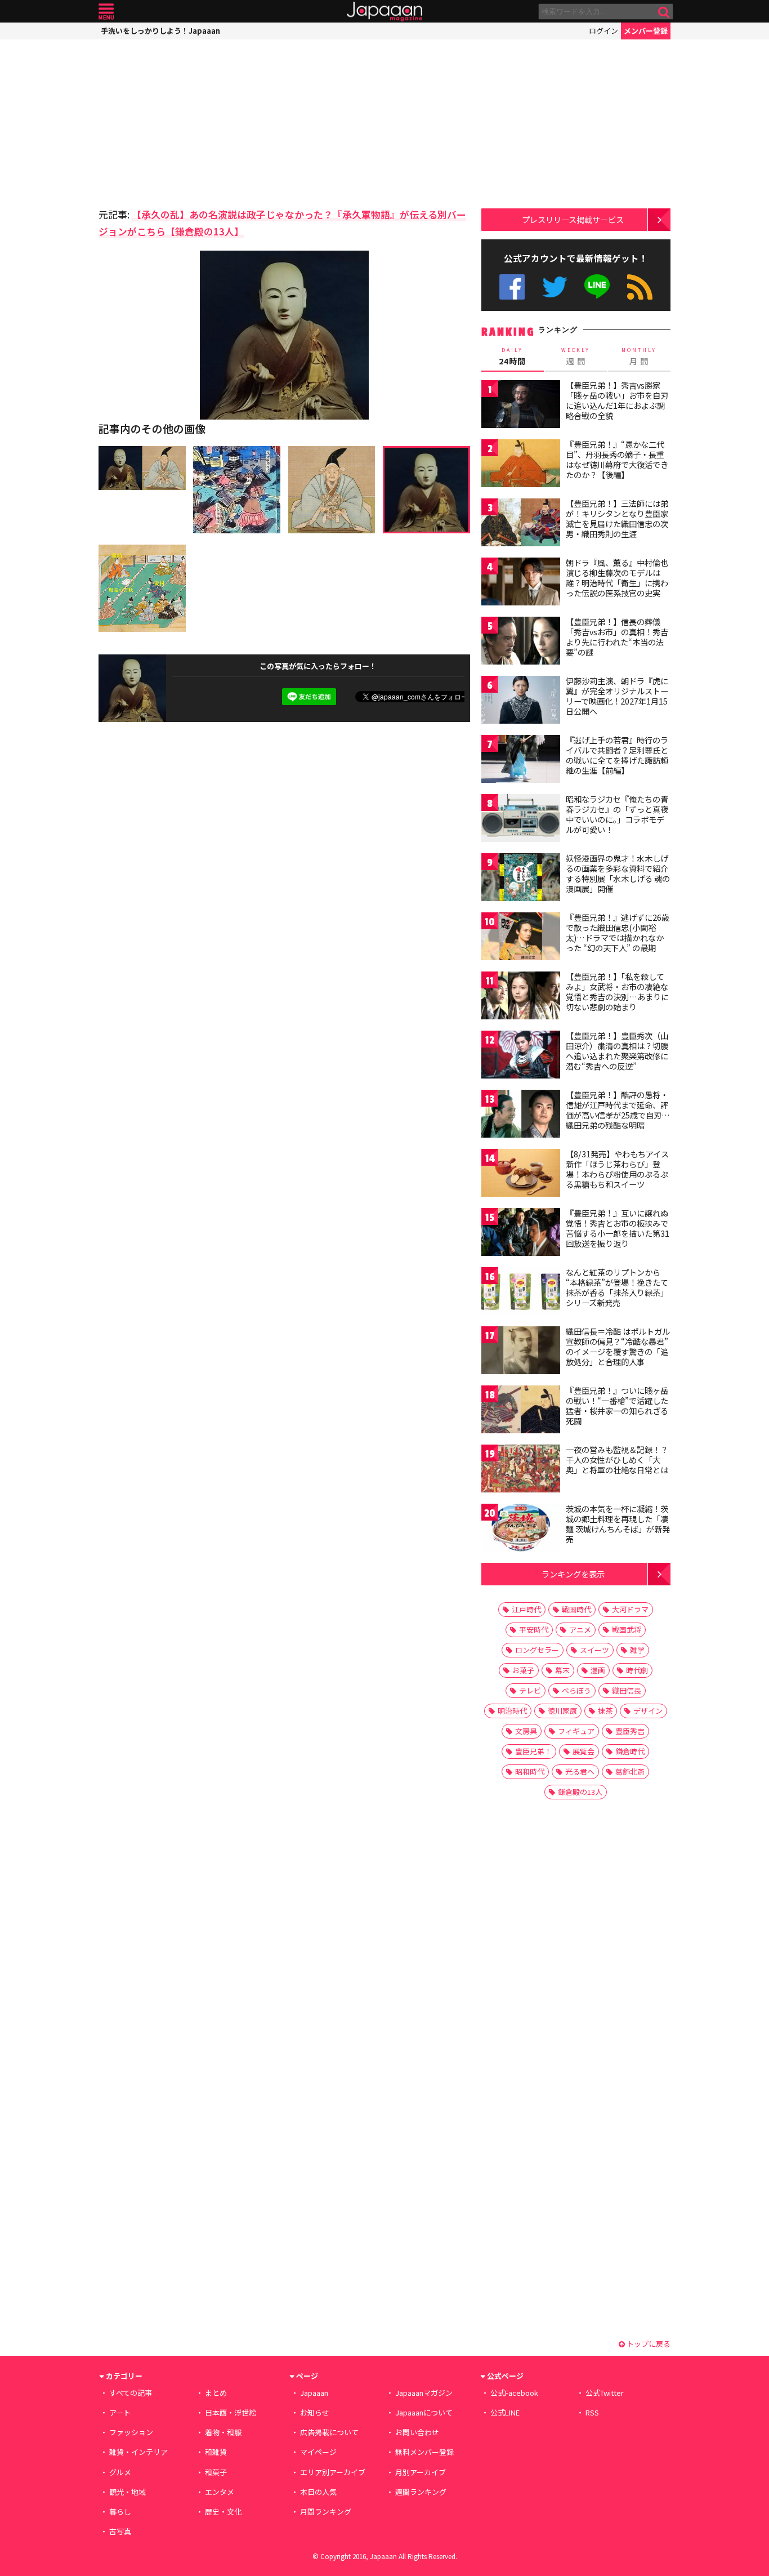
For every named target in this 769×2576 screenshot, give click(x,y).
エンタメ (220, 2492)
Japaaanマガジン (424, 2393)
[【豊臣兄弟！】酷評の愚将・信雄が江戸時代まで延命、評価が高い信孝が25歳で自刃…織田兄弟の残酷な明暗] (521, 1115)
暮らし (120, 2512)
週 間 (576, 356)
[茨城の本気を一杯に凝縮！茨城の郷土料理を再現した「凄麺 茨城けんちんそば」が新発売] (521, 1529)
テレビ (530, 1690)
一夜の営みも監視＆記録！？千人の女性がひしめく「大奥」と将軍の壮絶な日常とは (617, 1459)
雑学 (637, 1650)
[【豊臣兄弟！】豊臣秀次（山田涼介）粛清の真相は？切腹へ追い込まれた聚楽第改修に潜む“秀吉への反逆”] (521, 1056)
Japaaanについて (424, 2412)
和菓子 (216, 2472)
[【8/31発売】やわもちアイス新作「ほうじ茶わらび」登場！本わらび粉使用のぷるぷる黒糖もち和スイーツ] (521, 1175)
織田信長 (627, 1690)
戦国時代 (576, 1609)
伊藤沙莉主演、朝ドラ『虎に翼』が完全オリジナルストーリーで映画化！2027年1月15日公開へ (617, 696)
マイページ (318, 2452)
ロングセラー (537, 1650)
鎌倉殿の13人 (580, 1792)
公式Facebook (512, 287)
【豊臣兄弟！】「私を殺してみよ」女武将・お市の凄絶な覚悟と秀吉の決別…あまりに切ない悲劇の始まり (617, 991)
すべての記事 (131, 2393)
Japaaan (384, 12)
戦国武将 (627, 1630)
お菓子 (523, 1670)
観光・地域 (128, 2492)
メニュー (106, 12)
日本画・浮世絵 (231, 2412)
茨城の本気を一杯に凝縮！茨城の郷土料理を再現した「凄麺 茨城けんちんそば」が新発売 (618, 1524)
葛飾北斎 (630, 1771)
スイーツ (594, 1650)
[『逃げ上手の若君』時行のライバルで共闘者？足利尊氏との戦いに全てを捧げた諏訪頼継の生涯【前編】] (521, 761)
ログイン (603, 31)
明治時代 (512, 1711)
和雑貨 (216, 2452)
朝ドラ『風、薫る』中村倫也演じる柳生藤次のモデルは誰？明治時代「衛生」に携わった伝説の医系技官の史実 (617, 578)
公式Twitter (555, 287)
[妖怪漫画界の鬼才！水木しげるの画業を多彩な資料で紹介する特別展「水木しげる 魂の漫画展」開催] (521, 879)
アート (120, 2412)
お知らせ (315, 2412)
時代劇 (637, 1670)
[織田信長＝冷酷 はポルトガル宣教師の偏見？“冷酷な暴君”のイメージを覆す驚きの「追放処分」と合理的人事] (521, 1352)
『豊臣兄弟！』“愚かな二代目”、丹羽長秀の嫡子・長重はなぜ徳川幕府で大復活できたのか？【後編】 (617, 459)
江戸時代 (526, 1609)
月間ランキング (326, 2512)
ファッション (131, 2432)
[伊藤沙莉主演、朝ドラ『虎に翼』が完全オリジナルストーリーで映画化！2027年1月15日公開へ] (521, 701)
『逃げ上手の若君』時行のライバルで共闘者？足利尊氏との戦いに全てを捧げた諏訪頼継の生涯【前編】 (617, 755)
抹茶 (605, 1711)
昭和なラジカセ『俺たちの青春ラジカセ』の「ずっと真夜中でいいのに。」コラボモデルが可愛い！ (617, 814)
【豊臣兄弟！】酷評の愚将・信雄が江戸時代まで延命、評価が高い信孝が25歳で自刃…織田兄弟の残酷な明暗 (618, 1110)
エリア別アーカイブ (333, 2472)
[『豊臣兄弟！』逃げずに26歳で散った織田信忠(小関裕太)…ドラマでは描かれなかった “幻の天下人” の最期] (521, 938)
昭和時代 (530, 1771)
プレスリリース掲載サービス (573, 219)
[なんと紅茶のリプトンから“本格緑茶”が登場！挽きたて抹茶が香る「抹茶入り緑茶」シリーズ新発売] (521, 1293)
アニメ (580, 1630)
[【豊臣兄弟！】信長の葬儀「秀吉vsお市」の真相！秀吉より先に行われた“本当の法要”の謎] (521, 642)
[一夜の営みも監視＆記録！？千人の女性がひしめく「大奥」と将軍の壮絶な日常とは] (521, 1470)
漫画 (598, 1670)
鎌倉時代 (630, 1751)
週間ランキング (421, 2492)
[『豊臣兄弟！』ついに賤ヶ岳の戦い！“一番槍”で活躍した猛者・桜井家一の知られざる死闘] (521, 1411)
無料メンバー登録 (424, 2452)
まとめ (216, 2393)
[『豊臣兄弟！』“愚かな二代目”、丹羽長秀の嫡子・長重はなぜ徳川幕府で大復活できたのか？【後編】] (521, 465)
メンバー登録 (646, 31)
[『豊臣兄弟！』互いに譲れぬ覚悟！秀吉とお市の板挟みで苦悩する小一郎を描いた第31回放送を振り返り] (521, 1234)
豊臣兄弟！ (533, 1751)
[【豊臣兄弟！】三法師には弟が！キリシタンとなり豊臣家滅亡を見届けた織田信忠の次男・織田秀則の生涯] (521, 524)
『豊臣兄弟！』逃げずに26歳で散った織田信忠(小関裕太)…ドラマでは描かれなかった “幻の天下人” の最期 (618, 932)
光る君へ (580, 1771)
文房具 (526, 1731)
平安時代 (534, 1630)
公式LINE (598, 287)
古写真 (120, 2531)
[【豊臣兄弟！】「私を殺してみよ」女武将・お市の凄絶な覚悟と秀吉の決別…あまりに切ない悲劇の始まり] (521, 997)
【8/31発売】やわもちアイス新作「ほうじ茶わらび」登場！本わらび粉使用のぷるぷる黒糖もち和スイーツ (617, 1169)
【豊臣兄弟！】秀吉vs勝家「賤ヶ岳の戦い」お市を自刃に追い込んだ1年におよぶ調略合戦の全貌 (617, 400)
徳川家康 (562, 1711)
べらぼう (576, 1690)
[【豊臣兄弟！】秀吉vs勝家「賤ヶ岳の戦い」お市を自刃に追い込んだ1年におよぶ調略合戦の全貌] (521, 406)
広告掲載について (329, 2432)
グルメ (120, 2472)
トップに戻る (648, 2344)
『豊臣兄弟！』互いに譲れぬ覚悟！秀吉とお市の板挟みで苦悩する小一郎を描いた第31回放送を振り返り (618, 1228)
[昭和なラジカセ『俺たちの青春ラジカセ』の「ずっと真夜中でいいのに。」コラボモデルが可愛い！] (521, 820)
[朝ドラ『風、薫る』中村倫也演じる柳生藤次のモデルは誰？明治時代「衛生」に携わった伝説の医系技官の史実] (521, 583)
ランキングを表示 (573, 1574)
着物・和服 (223, 2432)
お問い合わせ (417, 2432)
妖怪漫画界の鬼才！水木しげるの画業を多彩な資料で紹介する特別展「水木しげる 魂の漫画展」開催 (618, 873)
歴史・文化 (223, 2512)
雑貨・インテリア (138, 2452)
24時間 (512, 356)
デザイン (648, 1711)
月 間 (639, 356)
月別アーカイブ (421, 2472)
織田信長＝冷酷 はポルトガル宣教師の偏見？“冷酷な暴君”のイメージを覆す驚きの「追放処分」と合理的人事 (618, 1346)
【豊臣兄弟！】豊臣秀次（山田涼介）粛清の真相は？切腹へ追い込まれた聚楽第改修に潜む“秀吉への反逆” (617, 1051)
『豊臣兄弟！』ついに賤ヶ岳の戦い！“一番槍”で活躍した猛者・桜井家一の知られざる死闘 (617, 1405)
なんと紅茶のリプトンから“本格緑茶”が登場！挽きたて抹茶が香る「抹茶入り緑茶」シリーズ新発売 (617, 1287)
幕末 (562, 1670)
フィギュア (576, 1731)
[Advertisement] (191, 121)
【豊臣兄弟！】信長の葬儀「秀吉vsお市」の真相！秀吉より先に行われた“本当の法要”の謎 (617, 637)
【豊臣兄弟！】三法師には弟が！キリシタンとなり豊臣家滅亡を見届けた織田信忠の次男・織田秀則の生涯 (617, 518)
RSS (640, 287)
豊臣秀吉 (630, 1731)
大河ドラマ (630, 1609)
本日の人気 (318, 2492)
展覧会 (584, 1751)
